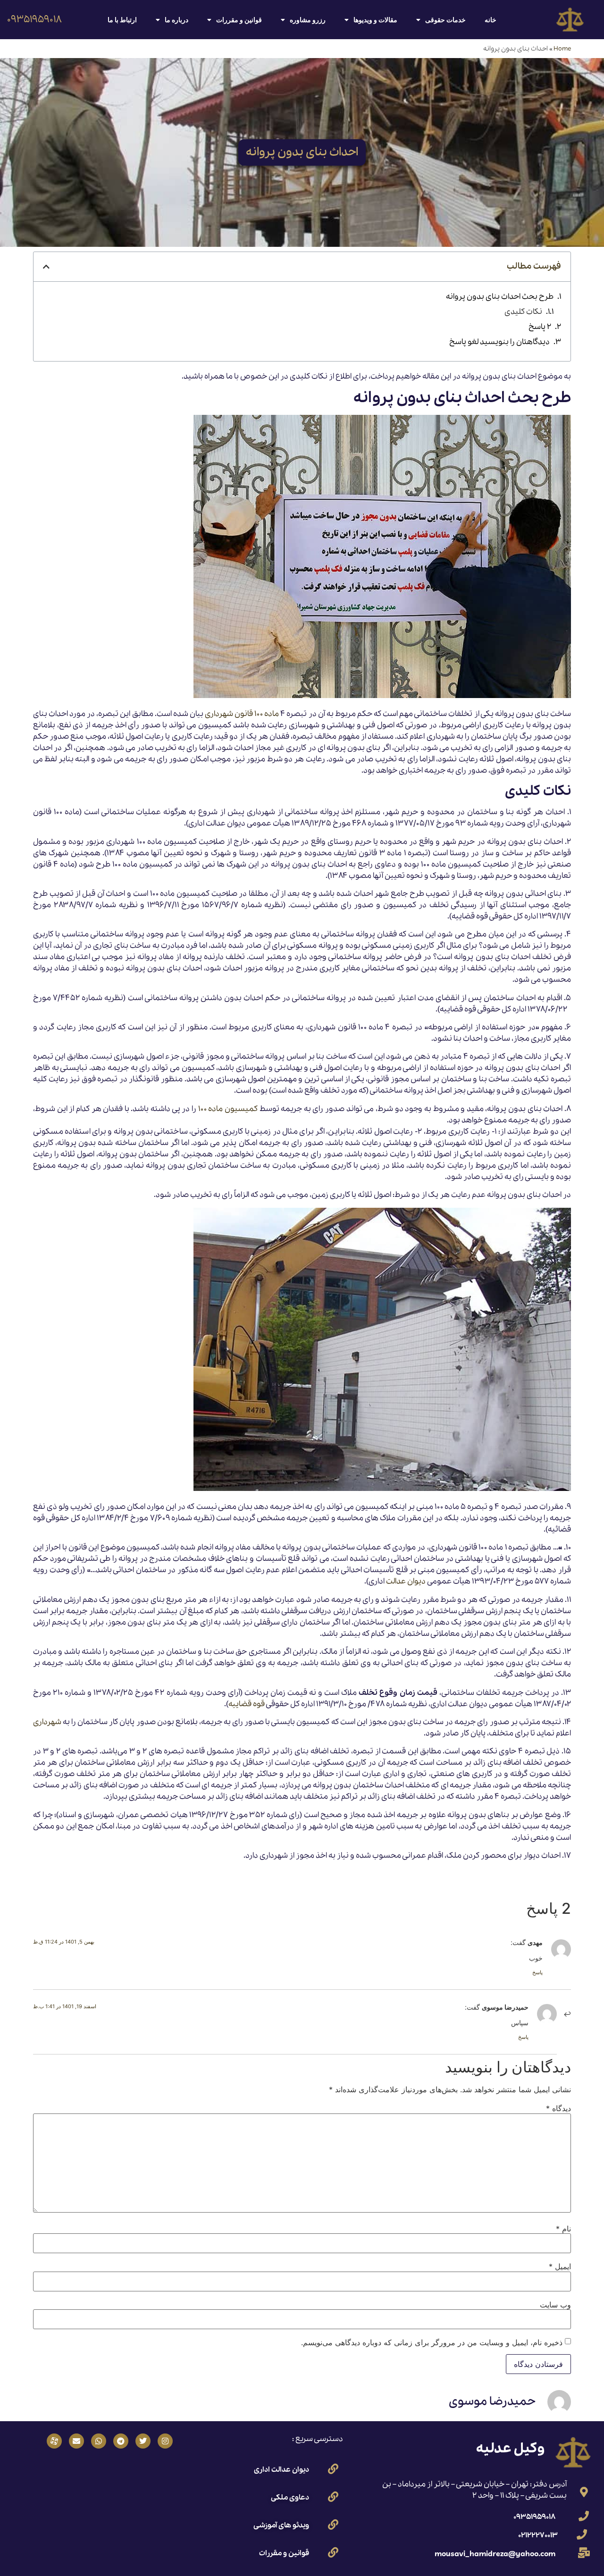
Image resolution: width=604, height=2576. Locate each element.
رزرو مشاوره (308, 20)
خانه (491, 20)
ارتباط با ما (122, 20)
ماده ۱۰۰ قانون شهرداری (242, 714)
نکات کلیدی (523, 312)
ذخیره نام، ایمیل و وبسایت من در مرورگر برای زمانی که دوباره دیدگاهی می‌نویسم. (432, 2342)
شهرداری (47, 1722)
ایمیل (560, 2266)
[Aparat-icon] (54, 2441)
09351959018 (34, 20)
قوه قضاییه (247, 1704)
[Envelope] (76, 2441)
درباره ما (176, 20)
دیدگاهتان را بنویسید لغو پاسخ (499, 342)
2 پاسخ (540, 327)
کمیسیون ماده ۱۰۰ (228, 1109)
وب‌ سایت (555, 2305)
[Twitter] (143, 2441)
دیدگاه (558, 2108)
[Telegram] (121, 2441)
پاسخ (537, 1972)
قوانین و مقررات (239, 20)
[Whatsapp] (99, 2441)
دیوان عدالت (406, 1581)
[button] (46, 267)
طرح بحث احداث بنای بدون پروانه (500, 297)
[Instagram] (165, 2441)
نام (563, 2229)
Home (562, 49)
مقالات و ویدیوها (375, 20)
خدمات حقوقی (445, 20)
